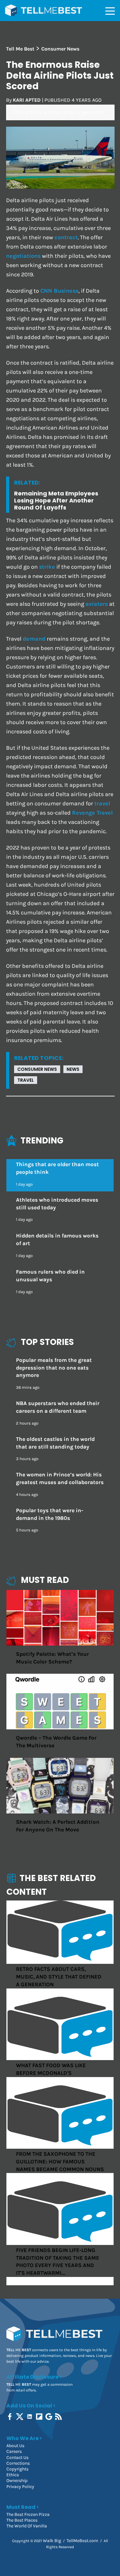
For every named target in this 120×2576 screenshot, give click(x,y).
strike (47, 567)
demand (34, 639)
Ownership (17, 2481)
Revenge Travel (92, 813)
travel (102, 804)
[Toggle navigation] (110, 11)
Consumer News (37, 1069)
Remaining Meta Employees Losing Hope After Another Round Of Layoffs (56, 500)
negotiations (23, 256)
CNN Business (59, 291)
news (73, 1069)
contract (66, 237)
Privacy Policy (20, 2487)
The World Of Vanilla (27, 2526)
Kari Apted (27, 100)
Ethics (13, 2475)
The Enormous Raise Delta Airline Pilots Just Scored (60, 75)
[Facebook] (10, 2417)
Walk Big (52, 2541)
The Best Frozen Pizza (28, 2514)
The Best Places (22, 2520)
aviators (97, 604)
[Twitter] (20, 2417)
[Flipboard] (40, 2417)
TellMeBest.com (82, 2541)
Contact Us (17, 2457)
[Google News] (49, 2417)
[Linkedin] (30, 2417)
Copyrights (17, 2469)
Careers (14, 2451)
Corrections (18, 2463)
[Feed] (59, 2417)
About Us (15, 2446)
